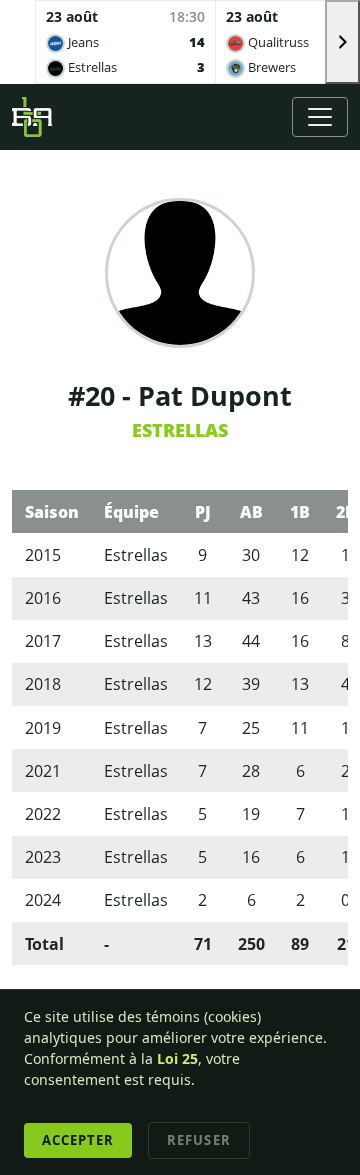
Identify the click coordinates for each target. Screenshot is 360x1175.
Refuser (198, 1140)
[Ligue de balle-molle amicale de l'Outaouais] (32, 117)
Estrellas (180, 430)
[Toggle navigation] (320, 117)
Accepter (78, 1140)
